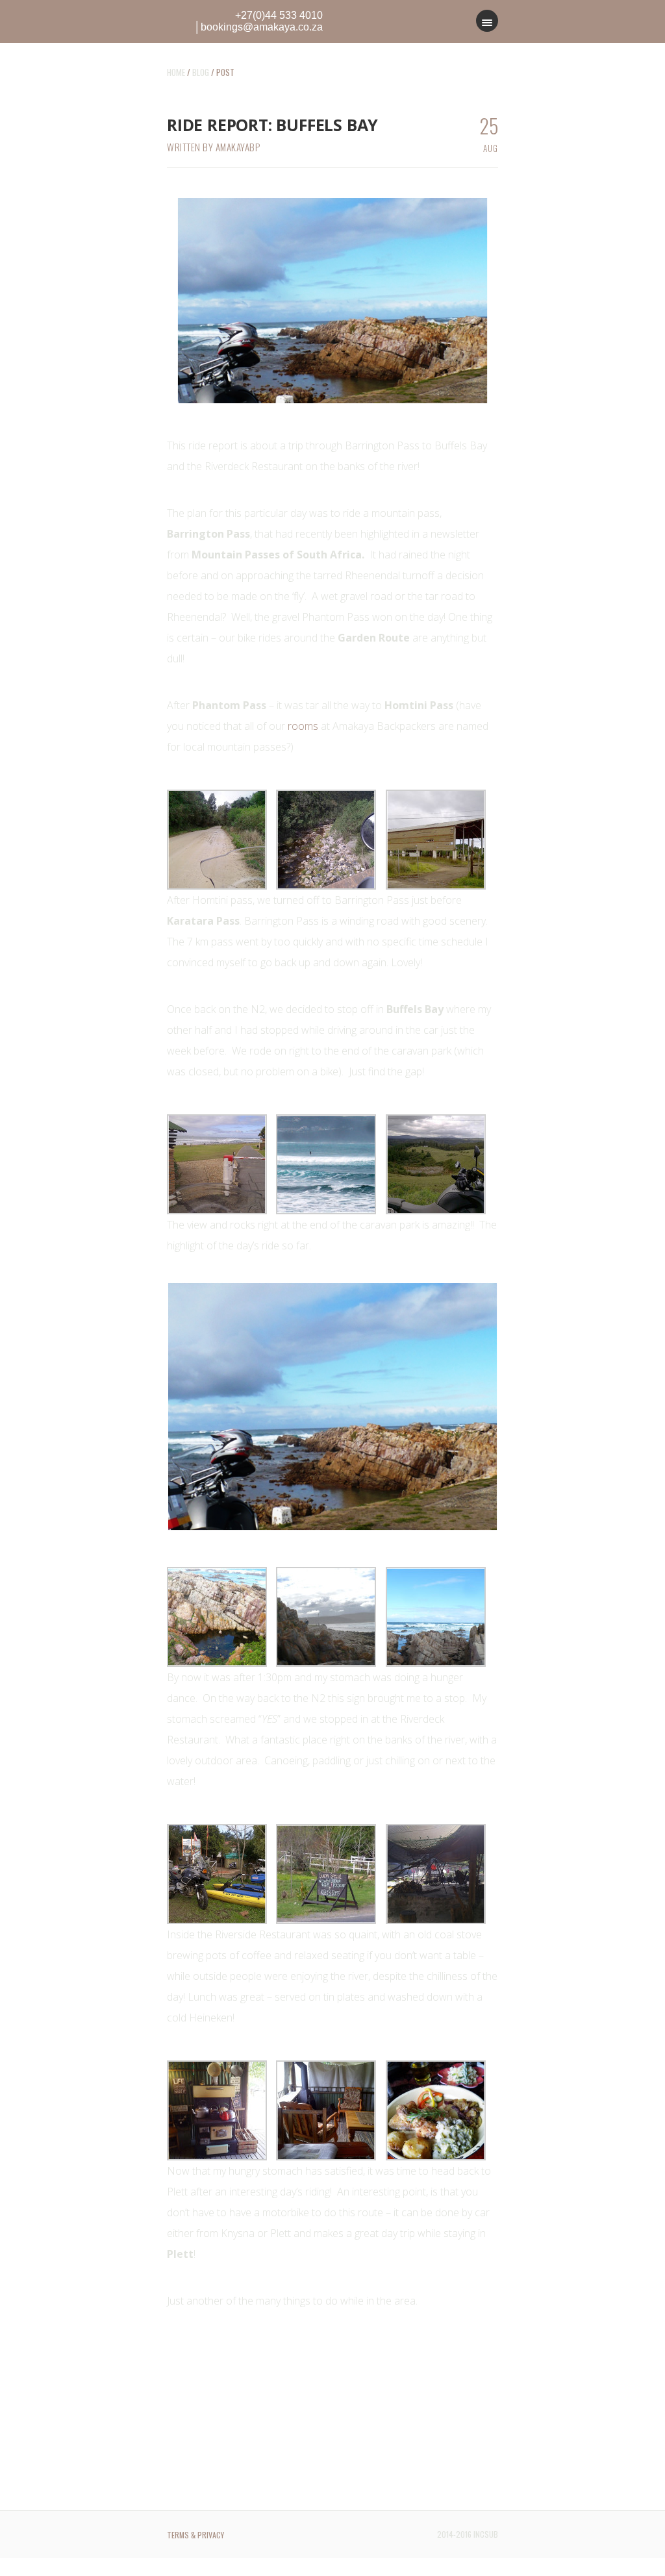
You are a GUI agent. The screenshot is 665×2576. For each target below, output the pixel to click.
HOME (176, 72)
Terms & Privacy (195, 2535)
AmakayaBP (238, 147)
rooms (303, 726)
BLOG (201, 72)
